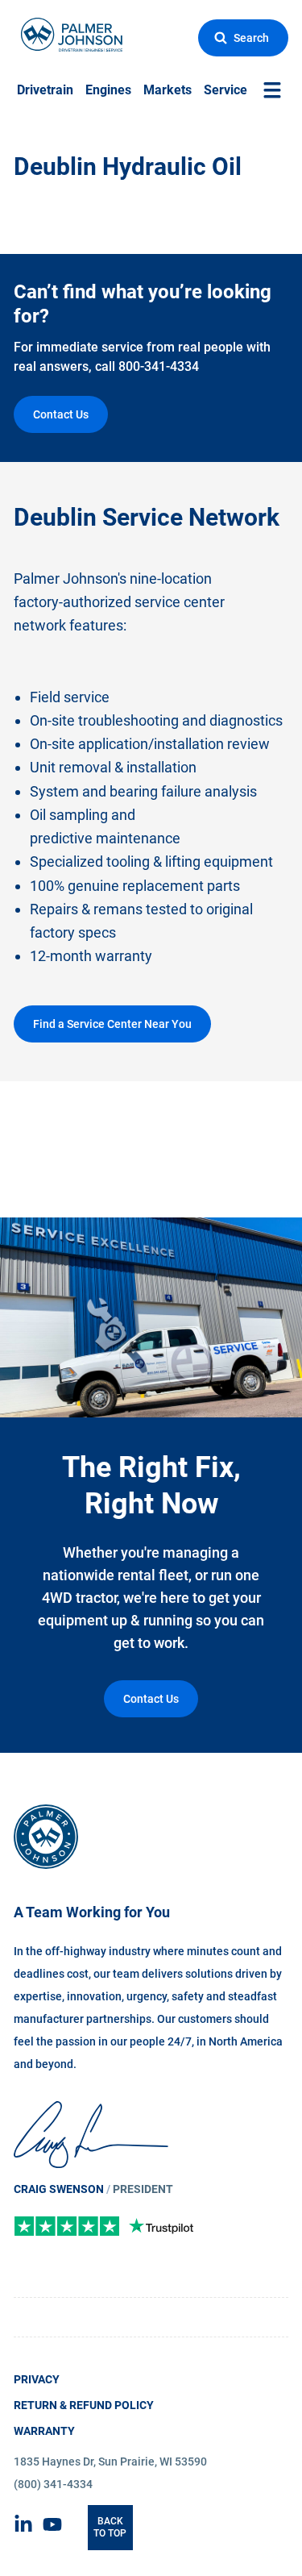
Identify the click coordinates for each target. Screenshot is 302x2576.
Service (225, 90)
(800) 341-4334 (53, 2484)
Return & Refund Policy (84, 2405)
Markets (168, 90)
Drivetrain (45, 90)
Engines (108, 90)
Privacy (37, 2379)
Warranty (44, 2431)
